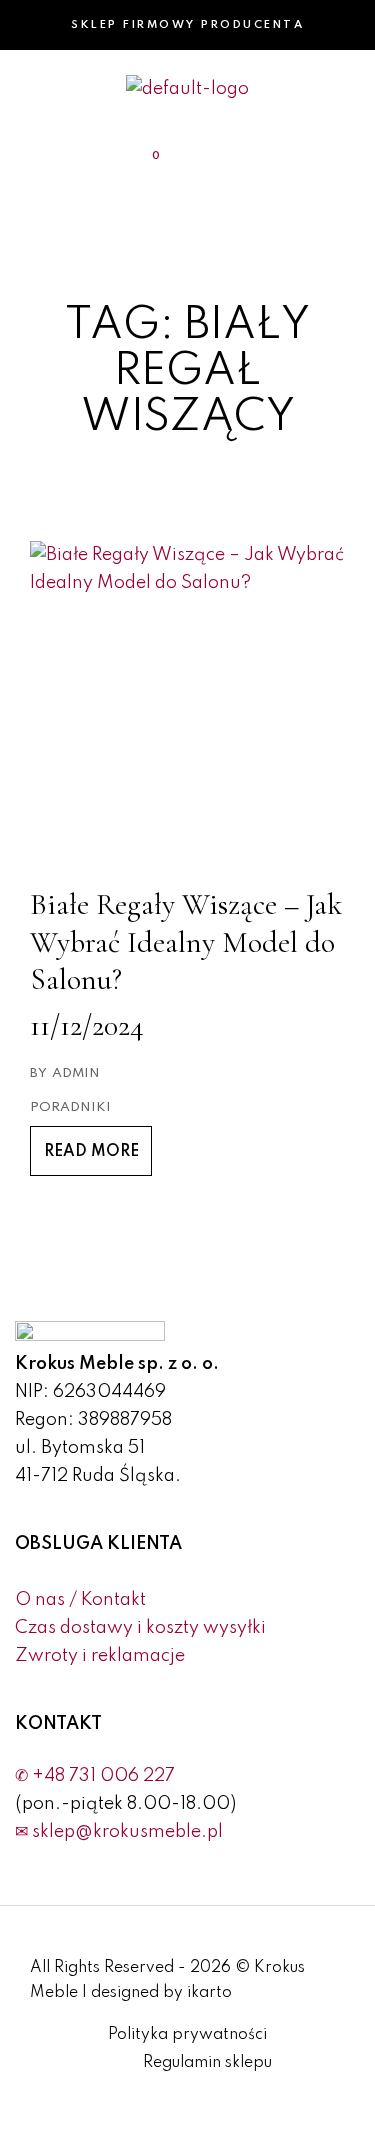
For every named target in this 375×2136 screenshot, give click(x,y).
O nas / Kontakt (80, 1600)
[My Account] (276, 160)
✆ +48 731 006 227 (95, 1776)
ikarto (209, 1993)
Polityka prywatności (187, 2035)
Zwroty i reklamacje (100, 1656)
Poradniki (70, 1107)
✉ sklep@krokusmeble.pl (119, 1832)
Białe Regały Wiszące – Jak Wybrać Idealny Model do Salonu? (186, 942)
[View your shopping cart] (144, 160)
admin (76, 1073)
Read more (91, 1152)
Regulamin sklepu (207, 2063)
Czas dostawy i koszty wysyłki (140, 1628)
